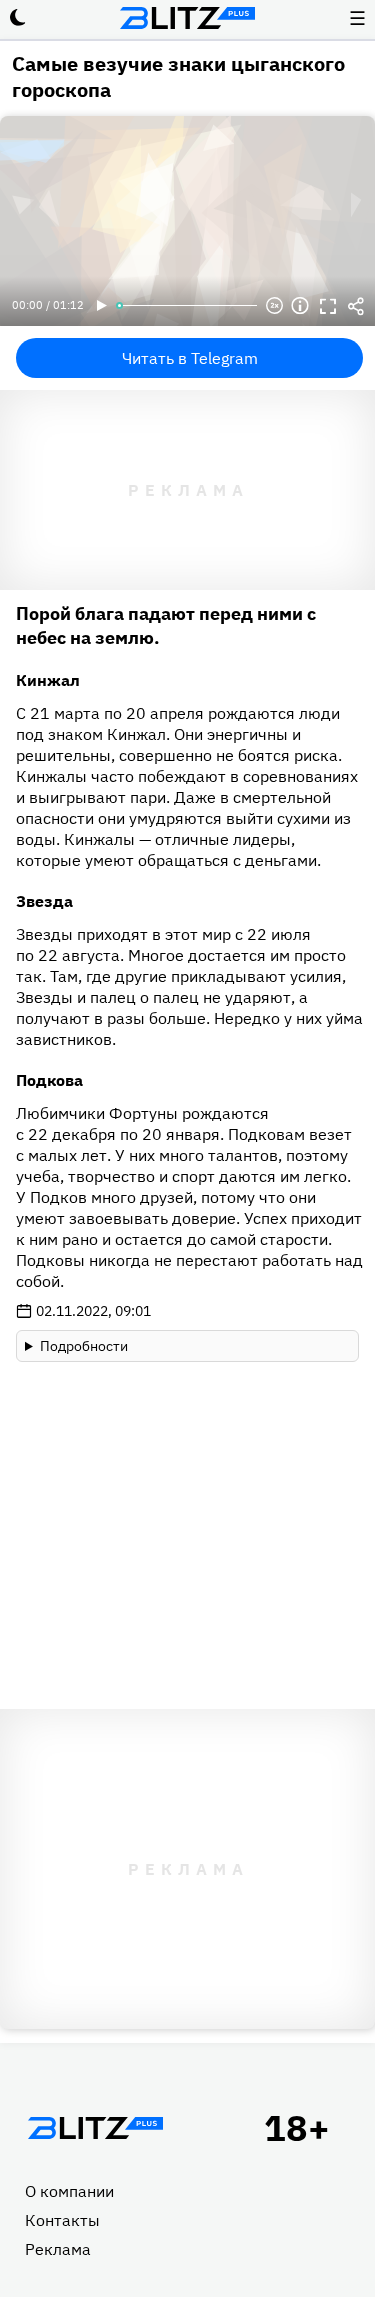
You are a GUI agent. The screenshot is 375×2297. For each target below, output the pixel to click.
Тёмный (18, 18)
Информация (300, 306)
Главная (95, 2128)
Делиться (356, 306)
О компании (69, 2191)
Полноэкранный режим (328, 306)
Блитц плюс (188, 18)
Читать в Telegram (190, 358)
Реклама (58, 2249)
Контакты (62, 2220)
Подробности (84, 1346)
